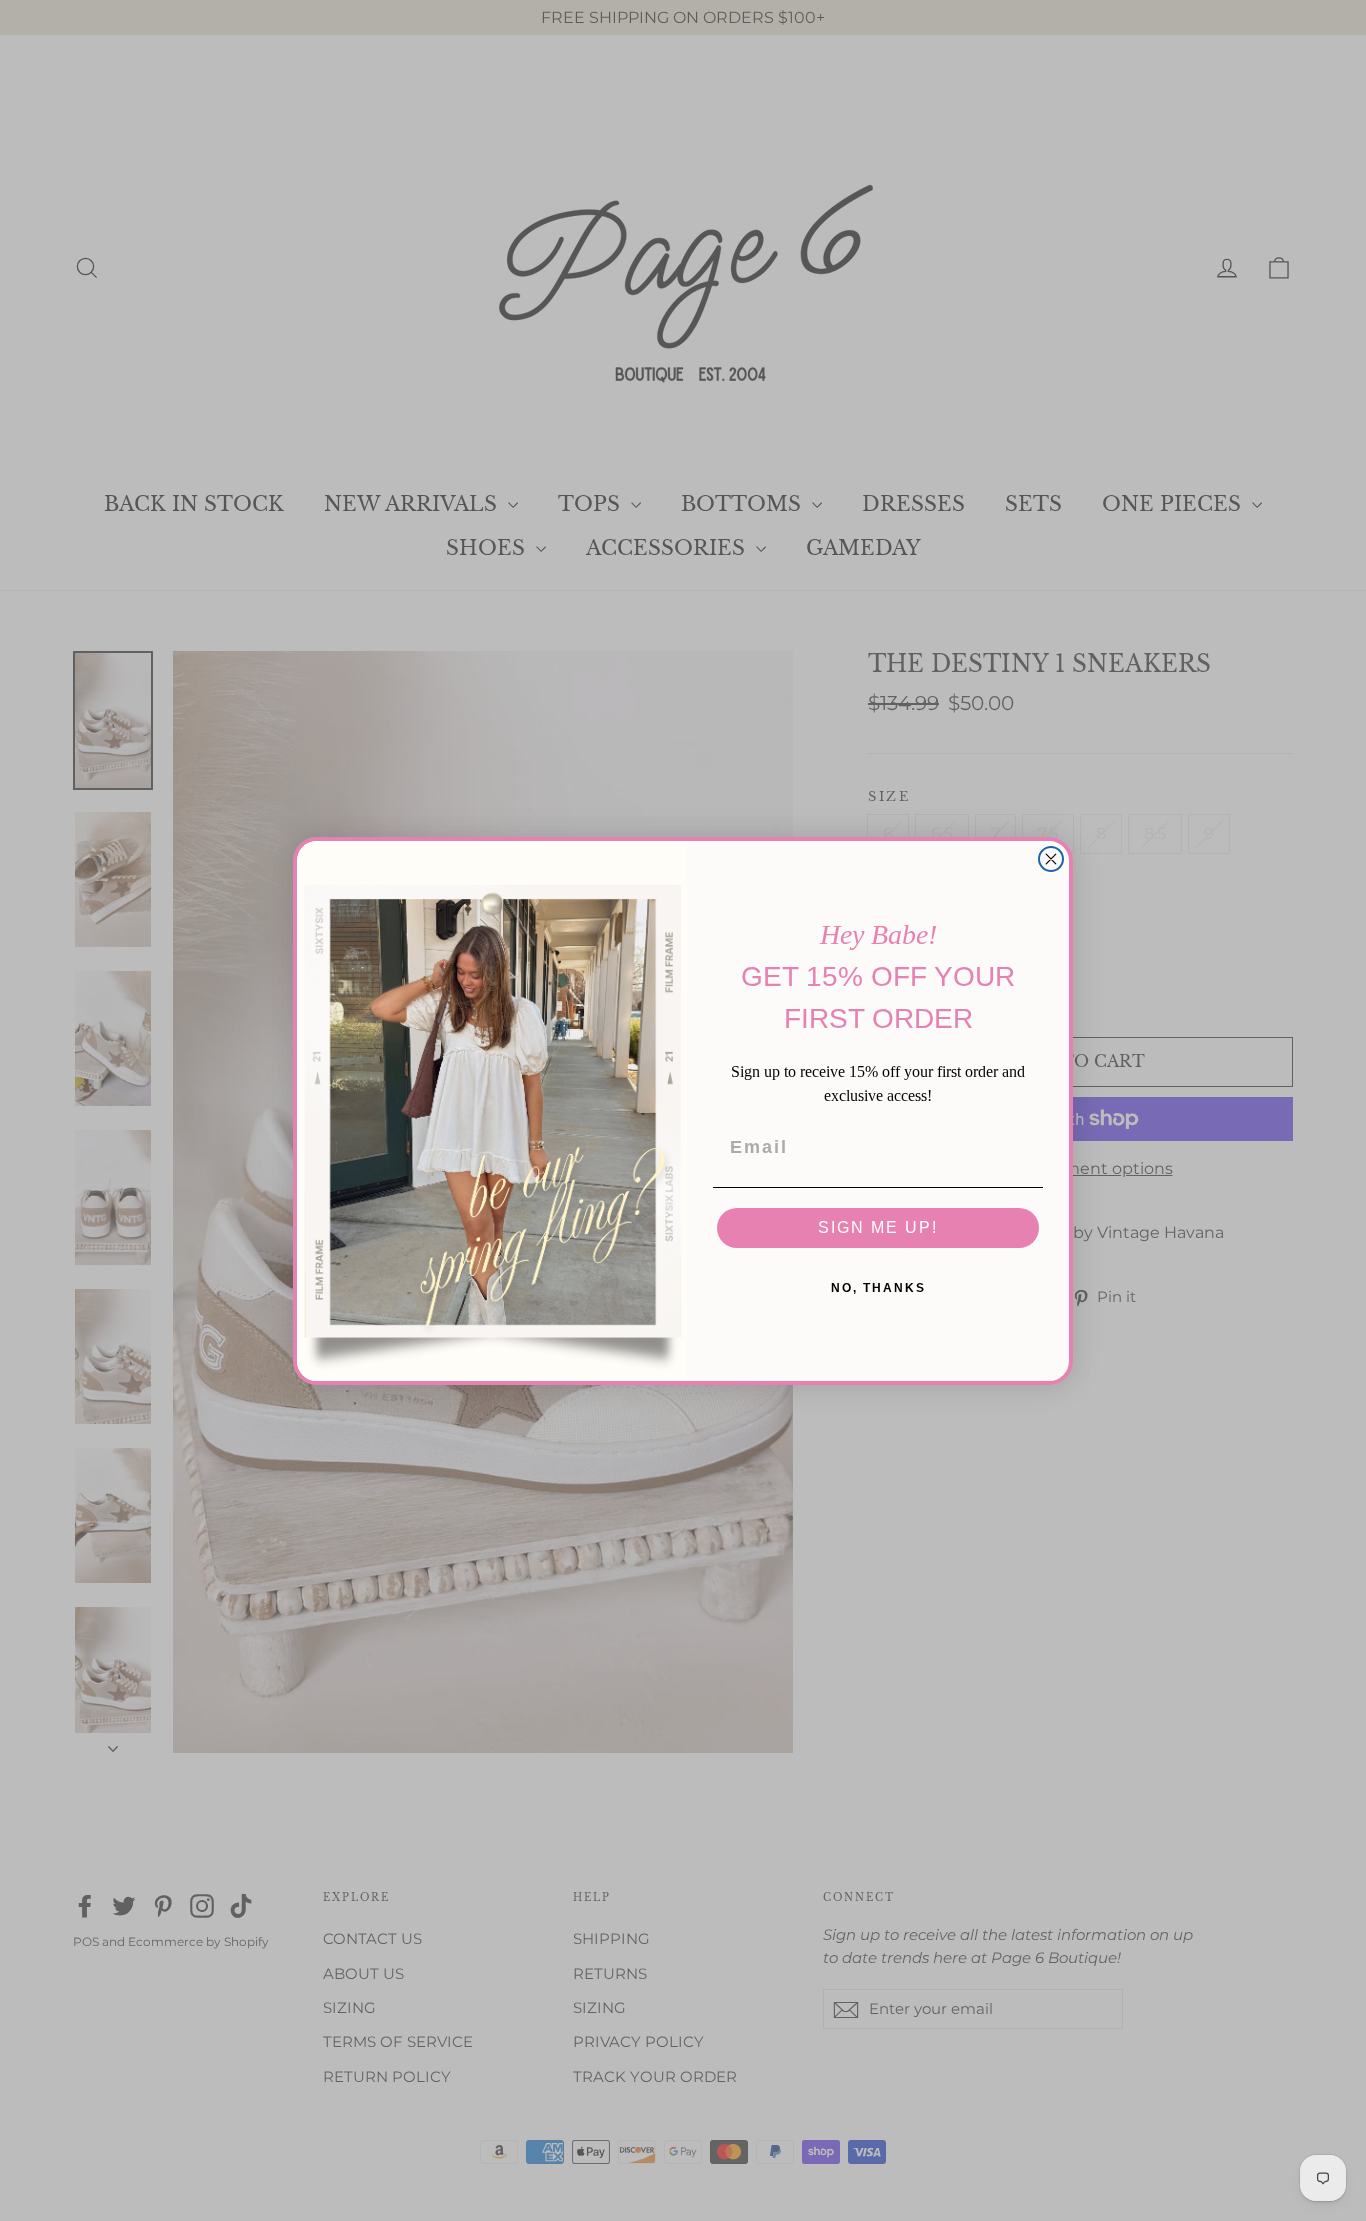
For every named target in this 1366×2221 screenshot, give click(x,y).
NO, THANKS (878, 1288)
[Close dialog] (1051, 859)
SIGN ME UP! (878, 1227)
